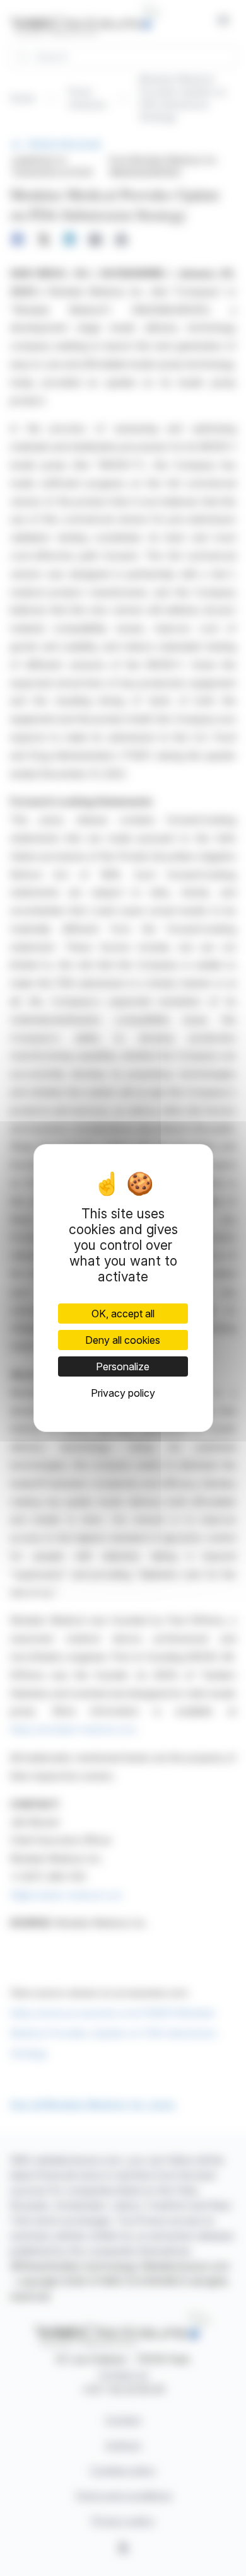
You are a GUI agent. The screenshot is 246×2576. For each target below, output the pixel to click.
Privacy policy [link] (123, 1393)
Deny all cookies (123, 1340)
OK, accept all (123, 1314)
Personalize (123, 1366)
